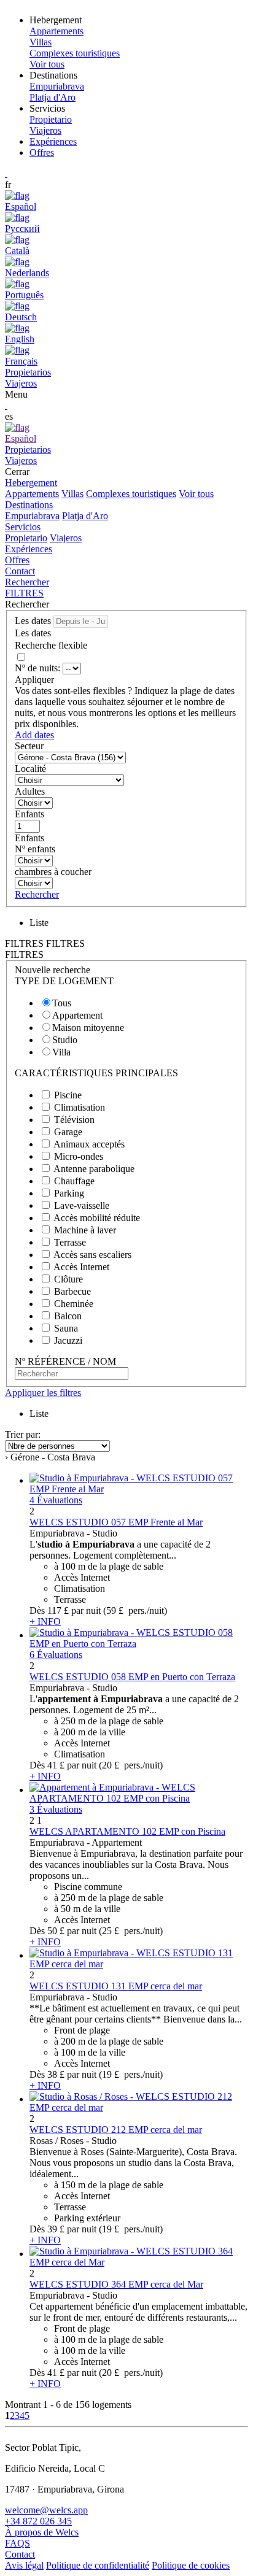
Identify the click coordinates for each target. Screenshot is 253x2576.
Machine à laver (85, 1230)
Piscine (68, 1095)
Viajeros (66, 538)
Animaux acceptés (89, 1144)
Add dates (34, 735)
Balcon (68, 1316)
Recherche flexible (52, 645)
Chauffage (74, 1181)
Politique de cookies (191, 2565)
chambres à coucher (53, 872)
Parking (69, 1193)
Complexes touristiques (131, 494)
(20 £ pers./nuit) (131, 1765)
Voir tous (196, 494)
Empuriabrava (32, 516)
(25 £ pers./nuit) (131, 1931)
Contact (20, 571)
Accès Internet (81, 1267)
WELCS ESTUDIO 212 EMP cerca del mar (116, 2130)
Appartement (77, 1015)
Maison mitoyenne (88, 1028)
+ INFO (45, 1622)
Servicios (23, 527)
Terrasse (70, 1242)
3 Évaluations (56, 1809)
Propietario (26, 538)
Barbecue (72, 1291)
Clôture (68, 1279)
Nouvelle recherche (53, 970)
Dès (37, 1610)
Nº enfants (35, 849)
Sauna (66, 1328)
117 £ (58, 1610)
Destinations (29, 505)
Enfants (29, 814)
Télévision (74, 1120)
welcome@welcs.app (46, 2510)
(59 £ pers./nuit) (135, 1610)
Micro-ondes (79, 1156)
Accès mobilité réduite (97, 1218)
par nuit (86, 1610)
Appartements (32, 494)
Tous (62, 1003)
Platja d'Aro (85, 516)
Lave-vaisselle (82, 1205)
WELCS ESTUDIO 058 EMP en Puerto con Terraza (132, 1677)
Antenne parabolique (94, 1169)
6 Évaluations (56, 1655)
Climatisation (80, 1107)
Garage (68, 1132)
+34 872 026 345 (38, 2521)
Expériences (53, 141)
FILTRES (24, 593)
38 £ (56, 2074)
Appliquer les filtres (43, 1393)
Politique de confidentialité (98, 2565)
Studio (65, 1040)
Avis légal (24, 2565)
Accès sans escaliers (92, 1255)
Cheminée (74, 1304)
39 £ (56, 2229)
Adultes (30, 791)
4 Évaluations (56, 1500)
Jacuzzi (68, 1340)
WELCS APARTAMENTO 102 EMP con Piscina (127, 1831)
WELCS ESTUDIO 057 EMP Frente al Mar (116, 1522)
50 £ (56, 1931)
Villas (72, 494)
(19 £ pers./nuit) (131, 2074)
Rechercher (27, 582)
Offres (42, 152)
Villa (61, 1052)
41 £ (56, 1765)
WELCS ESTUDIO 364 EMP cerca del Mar (116, 2284)
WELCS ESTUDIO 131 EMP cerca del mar (116, 1986)
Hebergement (31, 483)
